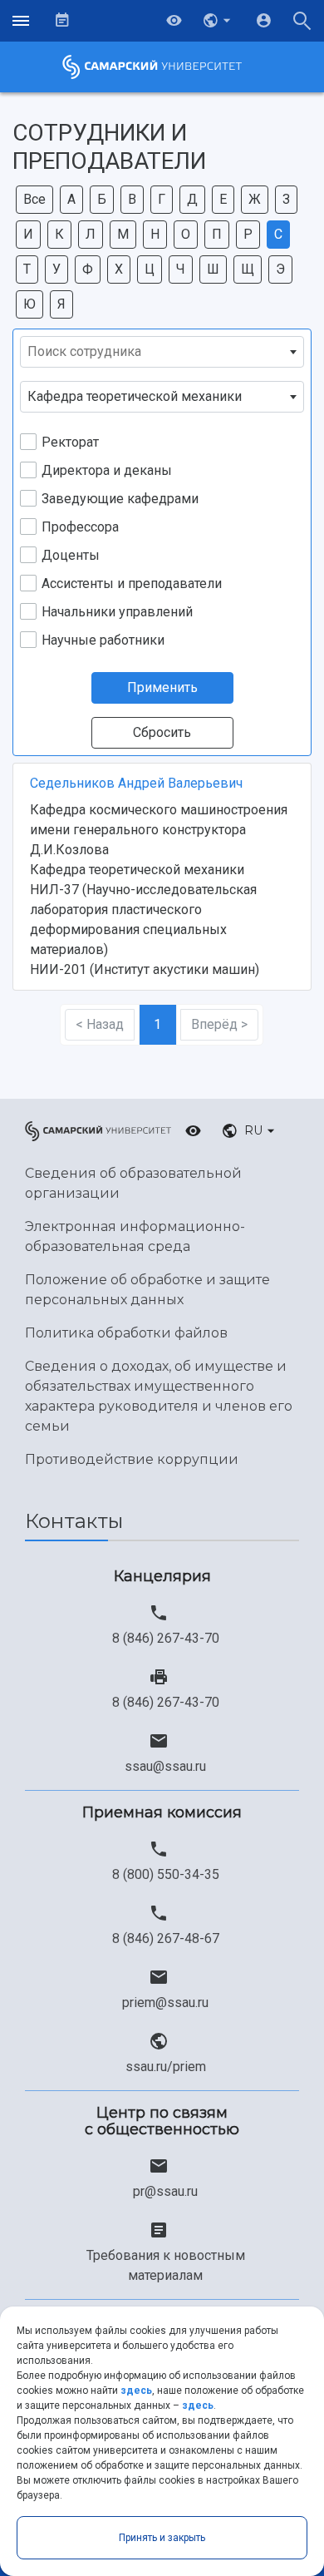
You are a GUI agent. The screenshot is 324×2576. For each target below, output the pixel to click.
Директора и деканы (107, 470)
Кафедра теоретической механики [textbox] (135, 396)
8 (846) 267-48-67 (166, 1938)
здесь (136, 2391)
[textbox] (162, 352)
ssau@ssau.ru (165, 1766)
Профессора (80, 527)
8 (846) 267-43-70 (166, 1638)
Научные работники (103, 640)
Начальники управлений (117, 612)
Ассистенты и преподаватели (132, 583)
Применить (162, 687)
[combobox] (162, 352)
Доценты (71, 555)
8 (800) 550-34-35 (166, 1874)
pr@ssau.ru (165, 2191)
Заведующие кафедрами (120, 499)
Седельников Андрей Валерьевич (136, 783)
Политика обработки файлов (126, 1333)
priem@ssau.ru (165, 2002)
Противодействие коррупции (132, 1459)
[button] (218, 21)
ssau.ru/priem (166, 2067)
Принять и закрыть (162, 2538)
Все (34, 199)
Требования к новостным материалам (166, 2265)
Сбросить (162, 732)
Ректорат (70, 442)
